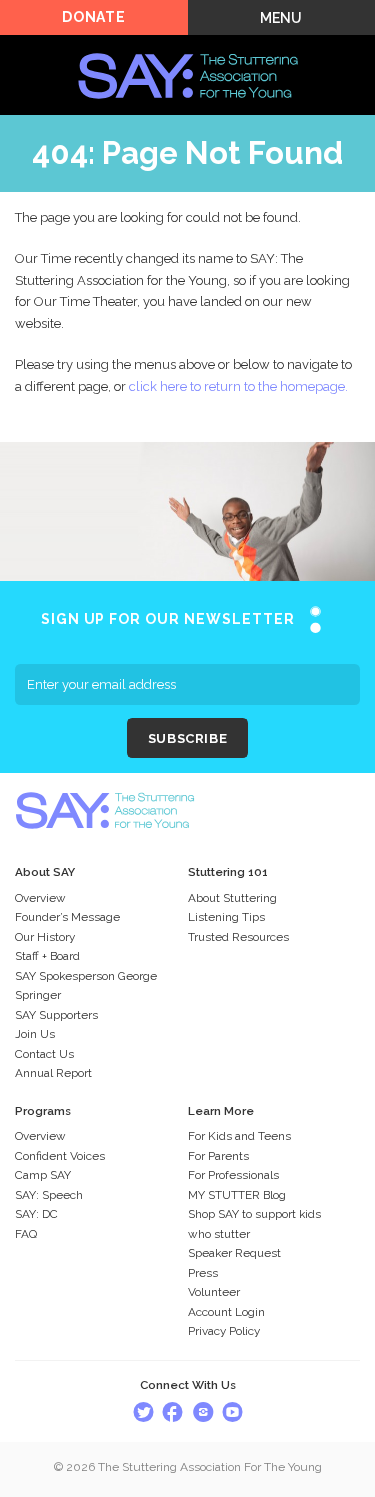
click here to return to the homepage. (238, 386)
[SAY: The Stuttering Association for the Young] (188, 46)
